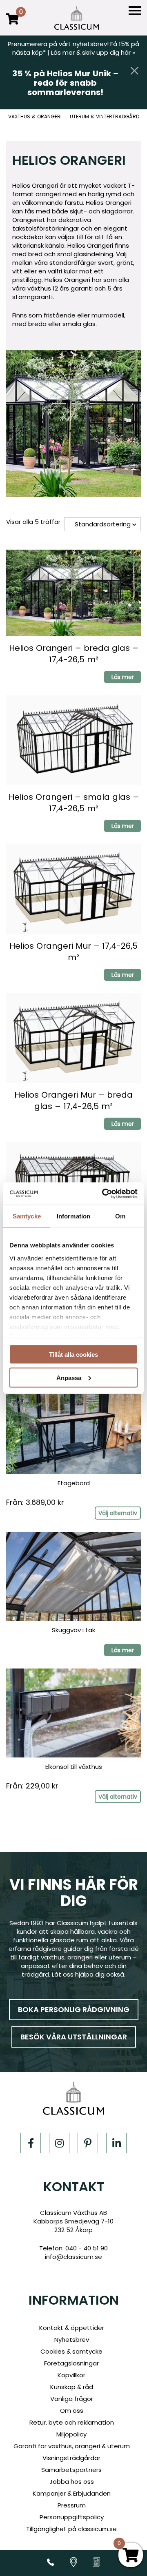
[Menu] (135, 11)
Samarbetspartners (71, 2470)
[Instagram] (59, 2143)
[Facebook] (31, 2143)
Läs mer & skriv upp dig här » (93, 52)
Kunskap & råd (72, 2387)
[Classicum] (77, 18)
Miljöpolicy (71, 2434)
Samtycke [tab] (27, 1216)
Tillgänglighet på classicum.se (71, 2529)
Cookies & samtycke (71, 2351)
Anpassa (69, 1377)
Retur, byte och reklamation (72, 2422)
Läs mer (123, 677)
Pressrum (72, 2505)
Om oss (72, 2411)
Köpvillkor (71, 2375)
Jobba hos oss (72, 2482)
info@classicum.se (73, 2257)
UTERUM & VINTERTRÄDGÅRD (105, 117)
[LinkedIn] (116, 2143)
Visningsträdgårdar (71, 2458)
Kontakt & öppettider (72, 2328)
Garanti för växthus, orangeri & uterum (72, 2446)
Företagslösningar (71, 2363)
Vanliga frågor (72, 2399)
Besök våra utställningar (74, 2037)
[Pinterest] (88, 2143)
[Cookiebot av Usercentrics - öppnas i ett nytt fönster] (104, 1194)
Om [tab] (120, 1216)
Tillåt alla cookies (73, 1355)
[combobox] (102, 524)
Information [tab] (73, 1216)
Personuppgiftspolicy (72, 2517)
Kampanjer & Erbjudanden (72, 2493)
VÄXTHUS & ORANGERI (35, 117)
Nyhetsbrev (72, 2340)
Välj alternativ (118, 1513)
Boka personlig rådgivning (74, 2009)
